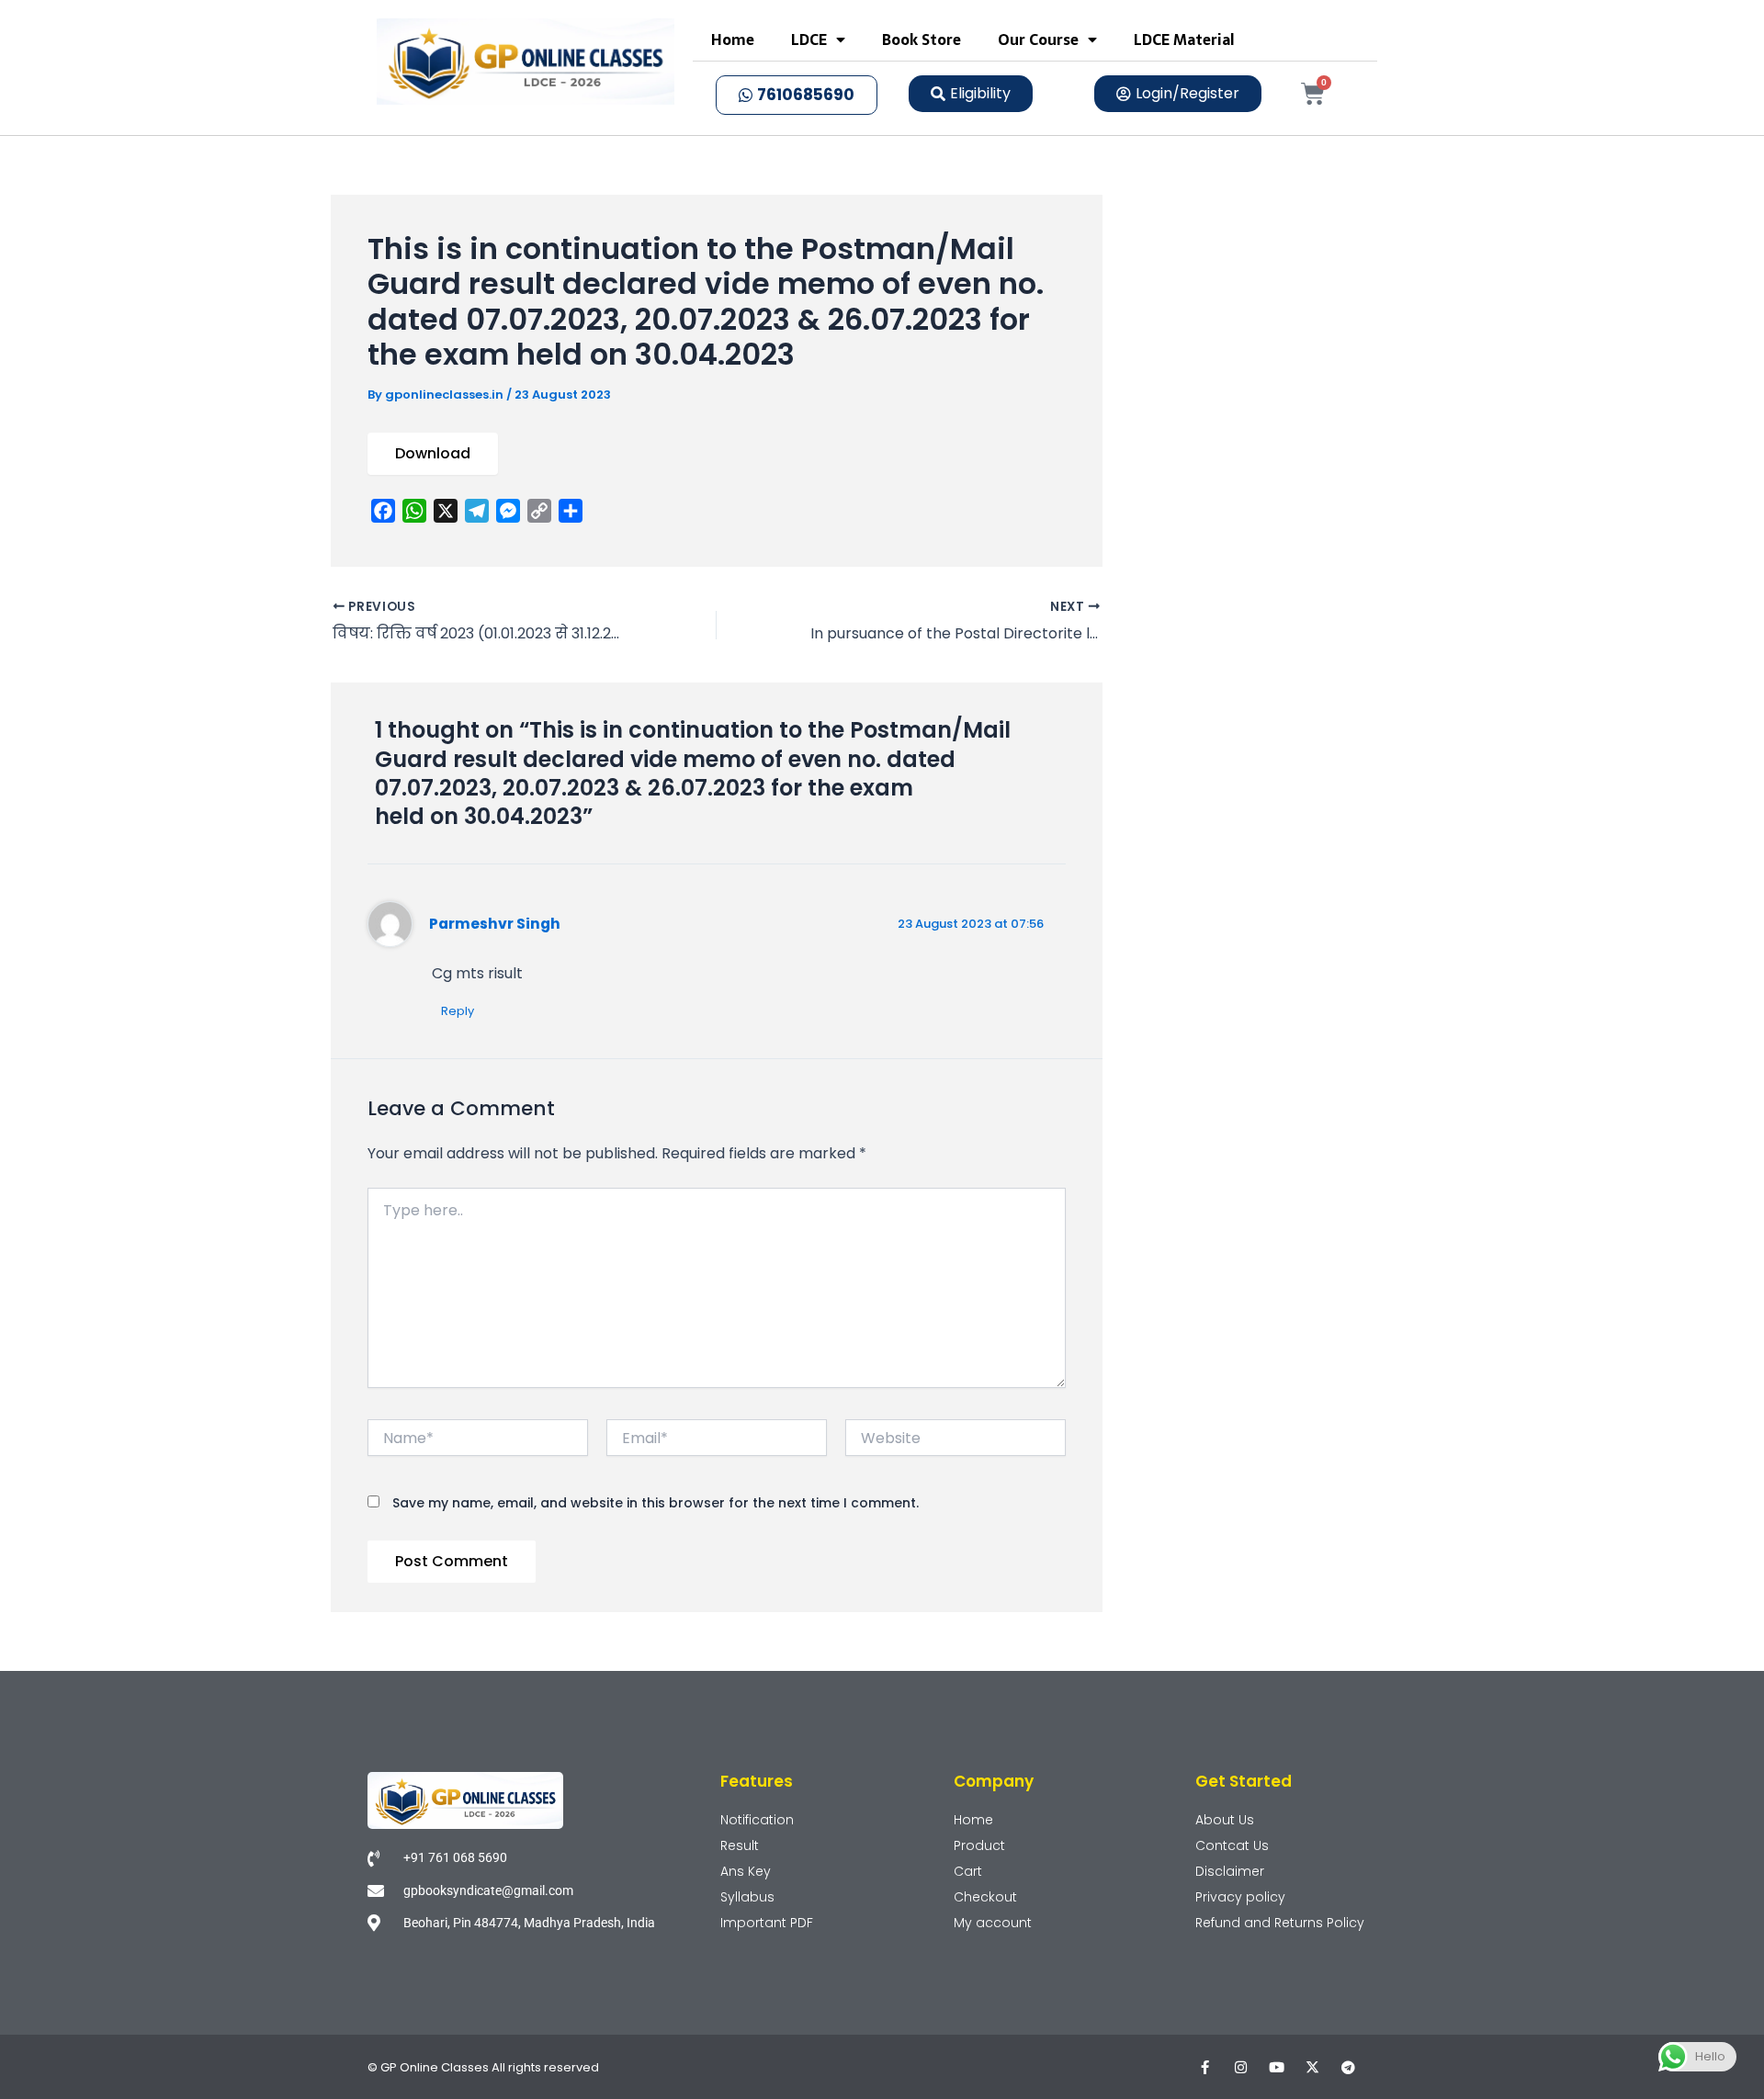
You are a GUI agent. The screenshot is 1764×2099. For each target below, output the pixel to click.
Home (733, 39)
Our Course (1038, 39)
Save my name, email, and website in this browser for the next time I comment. (656, 1503)
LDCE (809, 39)
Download (433, 453)
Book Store (922, 39)
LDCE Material (1184, 39)
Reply (458, 1011)
